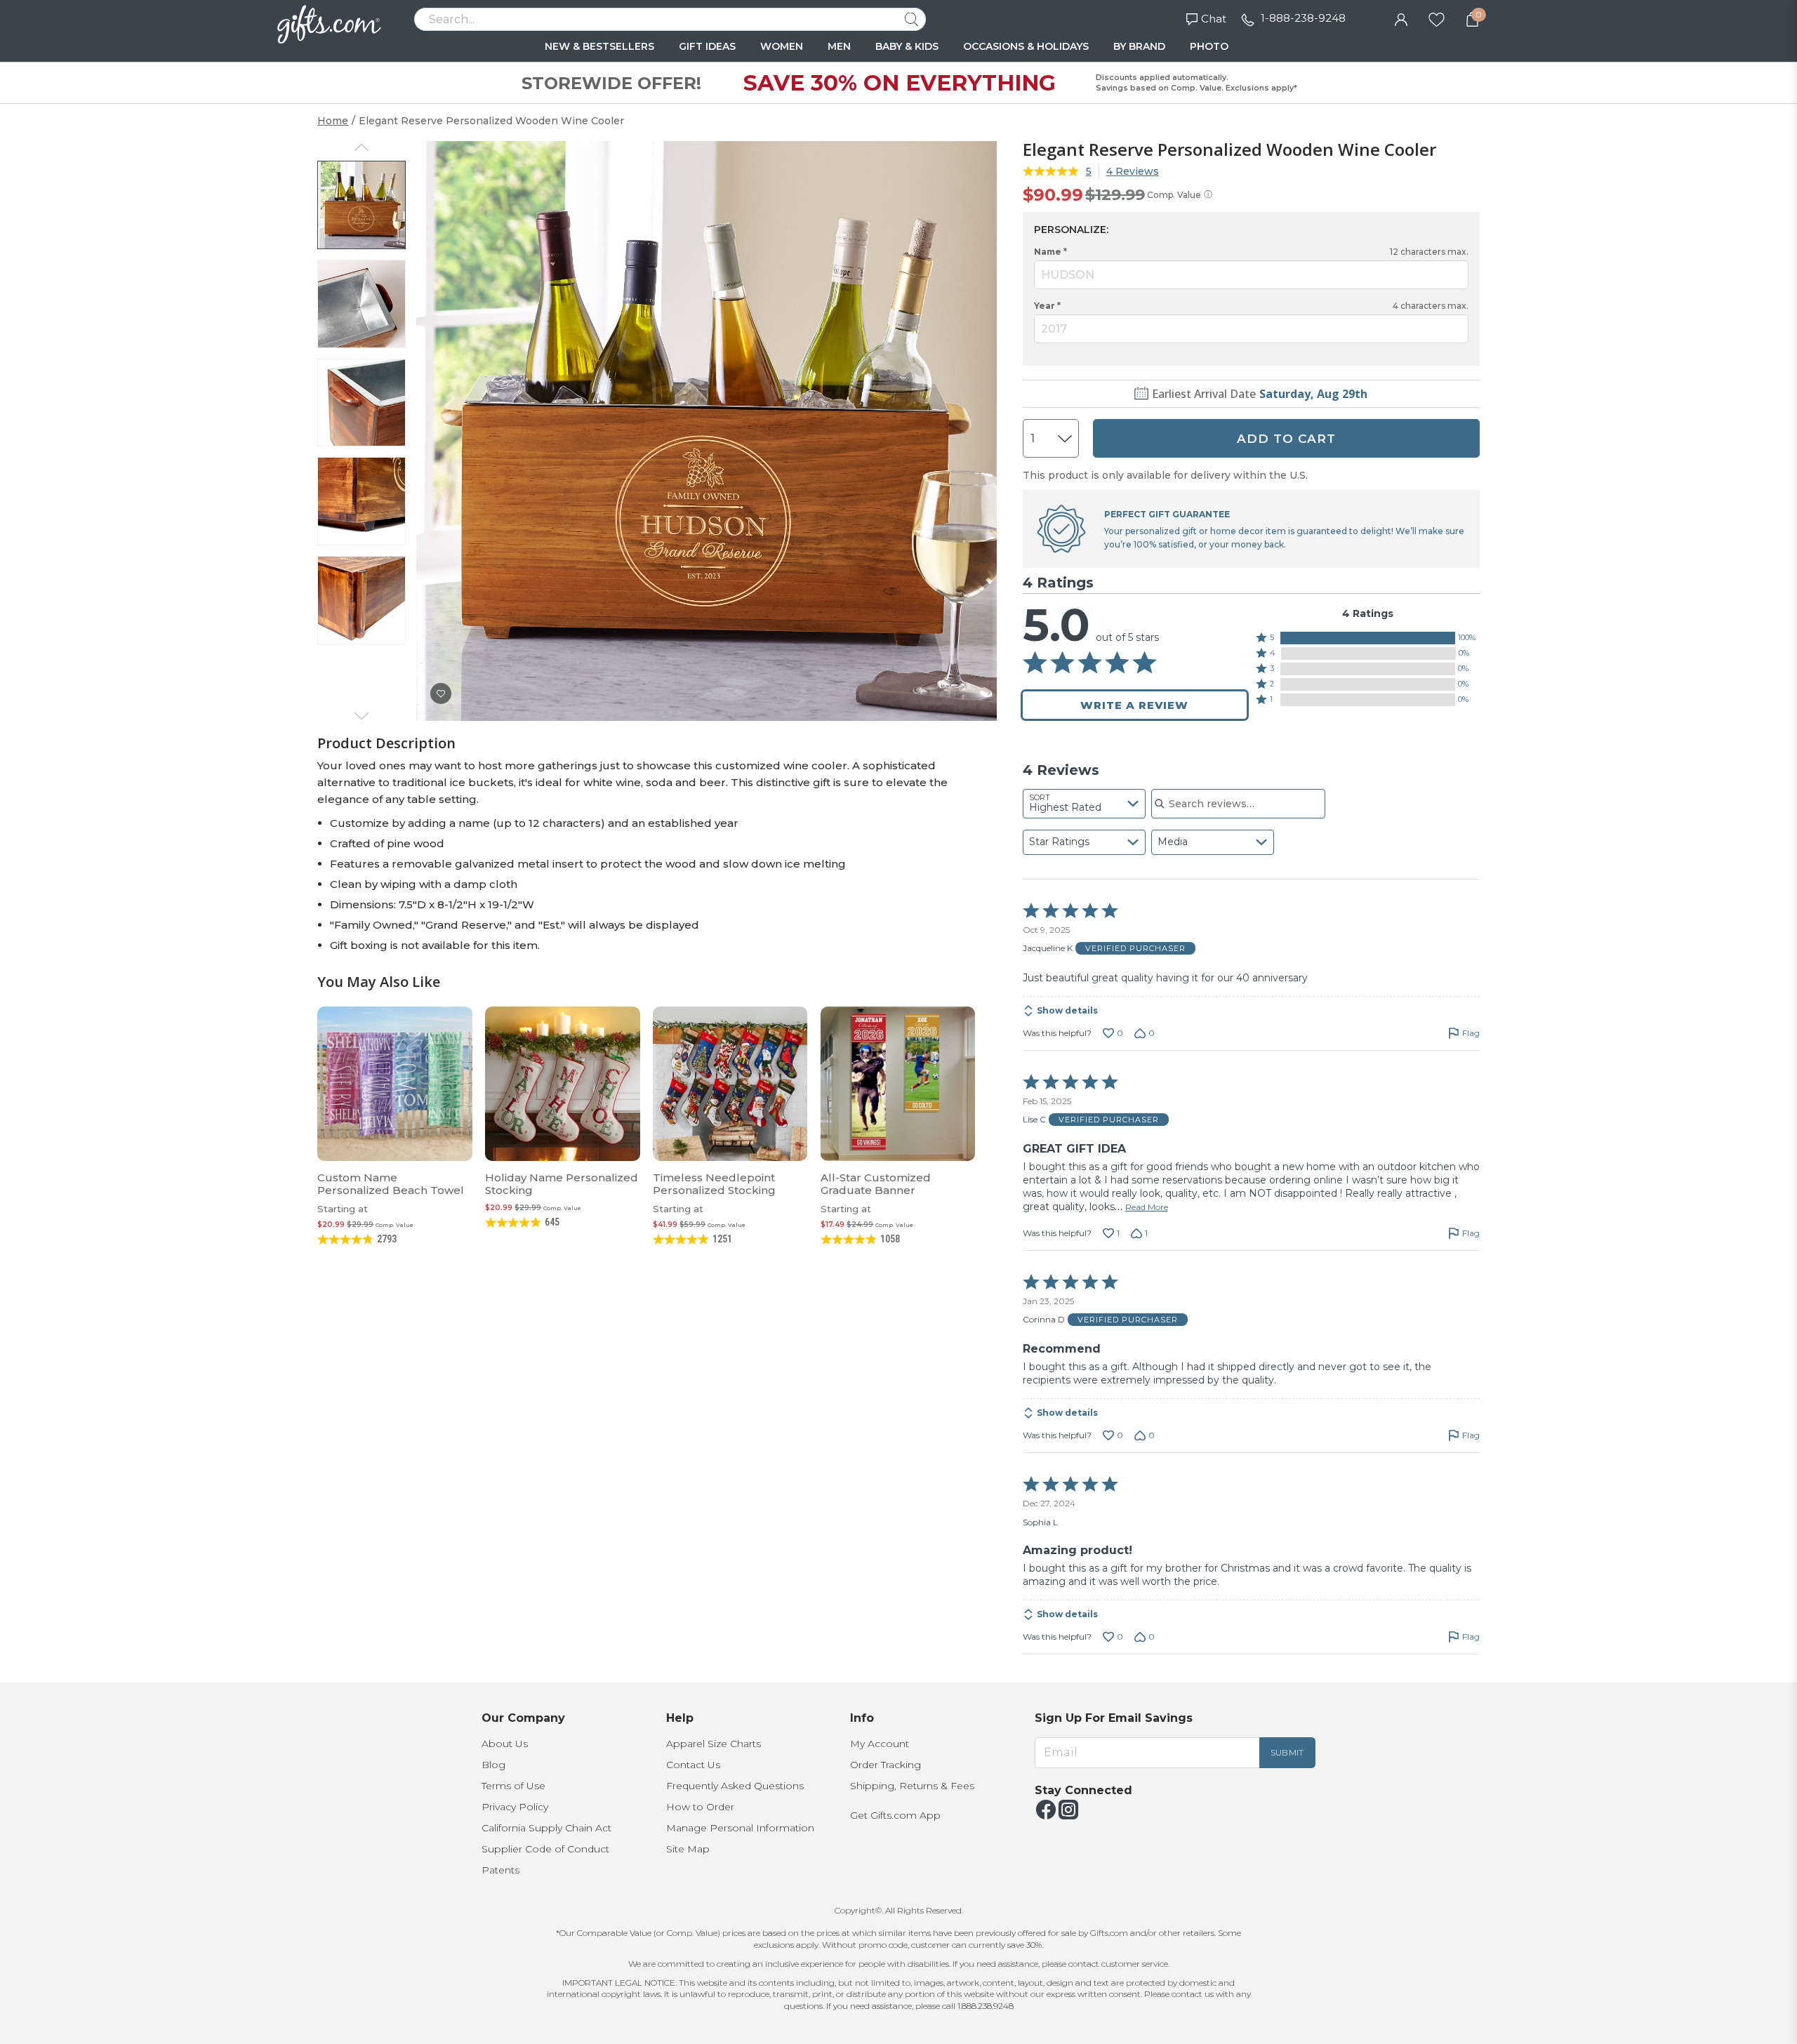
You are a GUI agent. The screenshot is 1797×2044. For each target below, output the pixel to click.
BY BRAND (1139, 46)
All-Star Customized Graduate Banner (876, 1184)
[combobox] (1084, 804)
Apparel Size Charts (714, 1744)
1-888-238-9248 (1303, 18)
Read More (1147, 1207)
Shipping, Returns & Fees (912, 1786)
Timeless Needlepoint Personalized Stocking (714, 1184)
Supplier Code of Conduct (545, 1849)
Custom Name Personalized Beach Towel (391, 1184)
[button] (1368, 638)
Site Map (688, 1849)
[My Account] (1401, 18)
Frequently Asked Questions (735, 1786)
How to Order (700, 1807)
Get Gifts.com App (895, 1815)
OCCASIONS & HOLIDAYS (1026, 46)
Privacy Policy (515, 1807)
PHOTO (1209, 46)
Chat (1214, 19)
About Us (505, 1744)
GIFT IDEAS (707, 46)
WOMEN (782, 46)
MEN (839, 46)
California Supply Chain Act (546, 1828)
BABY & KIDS (907, 46)
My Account (880, 1744)
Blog (493, 1765)
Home (333, 121)
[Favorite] (1437, 18)
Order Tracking (886, 1765)
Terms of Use (513, 1786)
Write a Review (1134, 705)
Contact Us (693, 1765)
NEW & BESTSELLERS (599, 46)
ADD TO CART (1286, 439)
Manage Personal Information (740, 1828)
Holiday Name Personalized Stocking (562, 1184)
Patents (500, 1870)
